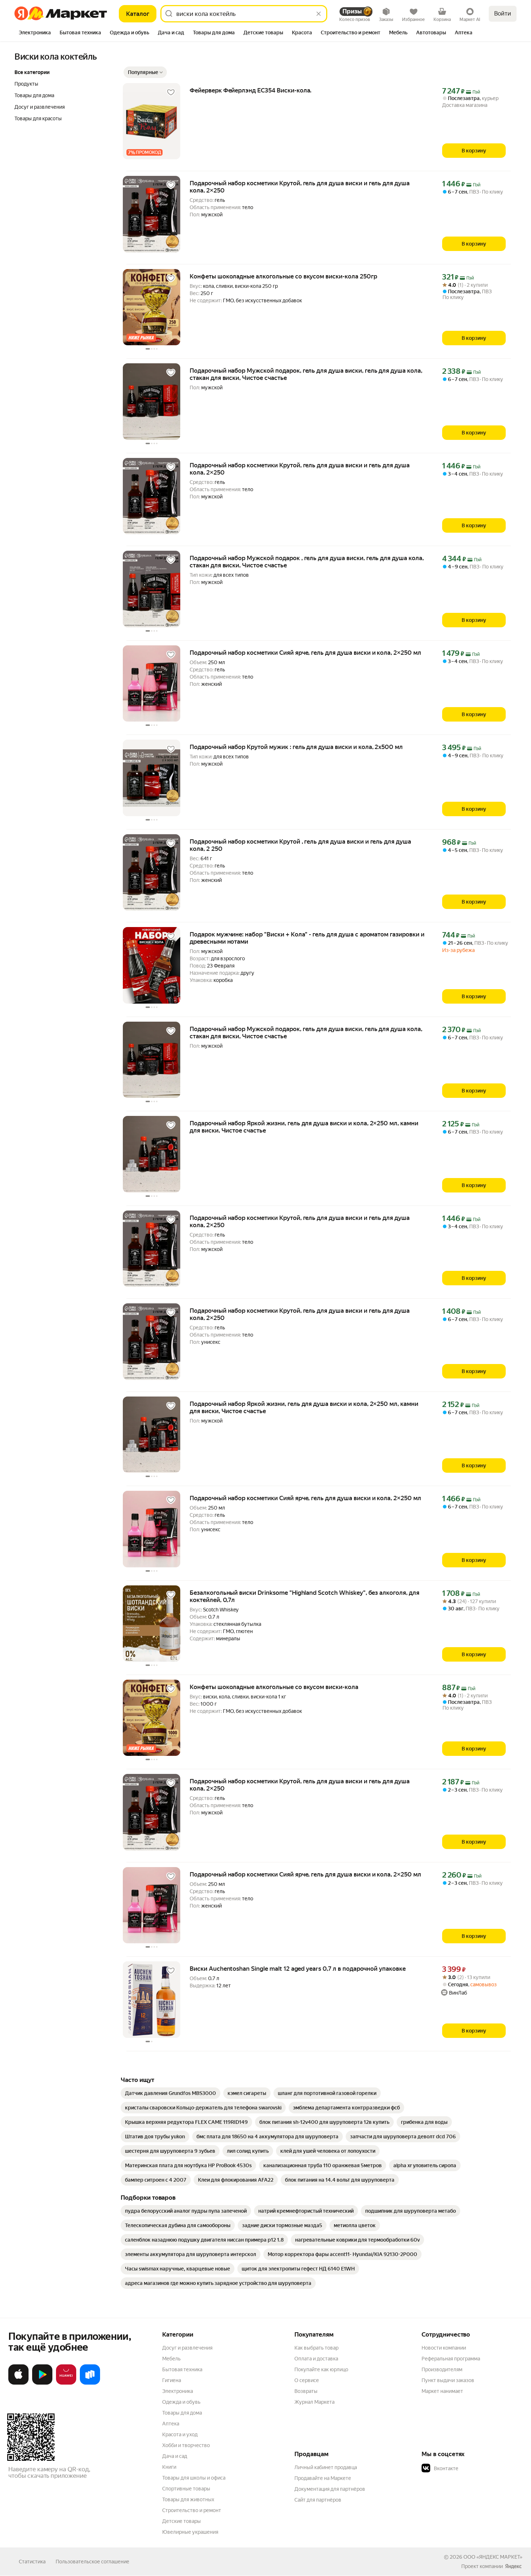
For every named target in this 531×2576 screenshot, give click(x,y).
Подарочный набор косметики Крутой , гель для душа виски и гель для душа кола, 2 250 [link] (300, 845)
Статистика (32, 2562)
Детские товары (182, 2521)
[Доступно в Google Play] (42, 2383)
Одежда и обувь (181, 2402)
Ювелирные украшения (190, 2532)
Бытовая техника (182, 2369)
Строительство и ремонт (192, 2510)
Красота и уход (180, 2434)
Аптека (171, 2424)
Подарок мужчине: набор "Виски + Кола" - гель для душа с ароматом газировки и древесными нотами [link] (307, 938)
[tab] (35, 33)
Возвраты (306, 2391)
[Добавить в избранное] (171, 92)
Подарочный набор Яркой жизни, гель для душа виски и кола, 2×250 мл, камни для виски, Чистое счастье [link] (304, 1127)
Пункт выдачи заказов (448, 2380)
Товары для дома (182, 2413)
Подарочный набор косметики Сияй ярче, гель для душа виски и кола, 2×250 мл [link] (305, 653)
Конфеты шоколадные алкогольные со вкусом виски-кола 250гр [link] (283, 276)
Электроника (178, 2391)
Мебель (171, 2359)
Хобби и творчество (186, 2445)
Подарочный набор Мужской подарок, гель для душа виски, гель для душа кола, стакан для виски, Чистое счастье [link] (306, 374)
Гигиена (172, 2380)
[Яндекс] (513, 2566)
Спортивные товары (186, 2489)
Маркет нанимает (442, 2391)
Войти (503, 14)
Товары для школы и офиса (194, 2478)
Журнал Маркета (314, 2402)
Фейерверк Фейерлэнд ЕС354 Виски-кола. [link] (251, 90)
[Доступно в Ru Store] (90, 2383)
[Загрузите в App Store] (18, 2383)
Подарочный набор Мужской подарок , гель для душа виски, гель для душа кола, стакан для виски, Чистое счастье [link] (307, 562)
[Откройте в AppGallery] (66, 2383)
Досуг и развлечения (187, 2348)
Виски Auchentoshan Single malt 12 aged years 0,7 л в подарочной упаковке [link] (298, 1969)
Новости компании (444, 2348)
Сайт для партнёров (318, 2500)
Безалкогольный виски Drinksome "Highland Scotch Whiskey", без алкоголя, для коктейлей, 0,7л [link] (305, 1596)
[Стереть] (319, 14)
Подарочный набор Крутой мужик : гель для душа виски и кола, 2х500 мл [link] (296, 747)
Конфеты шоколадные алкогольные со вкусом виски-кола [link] (274, 1687)
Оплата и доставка (316, 2359)
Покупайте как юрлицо (321, 2369)
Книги (169, 2467)
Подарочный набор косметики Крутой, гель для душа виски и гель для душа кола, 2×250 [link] (300, 187)
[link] (170, 2093)
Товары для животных (188, 2499)
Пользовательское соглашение (92, 2562)
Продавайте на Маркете (323, 2478)
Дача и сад (175, 2456)
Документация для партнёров (330, 2489)
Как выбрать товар (316, 2348)
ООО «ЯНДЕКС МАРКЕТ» (493, 2557)
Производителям (442, 2369)
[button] (145, 72)
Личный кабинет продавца (326, 2467)
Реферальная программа (451, 2359)
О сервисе (307, 2380)
